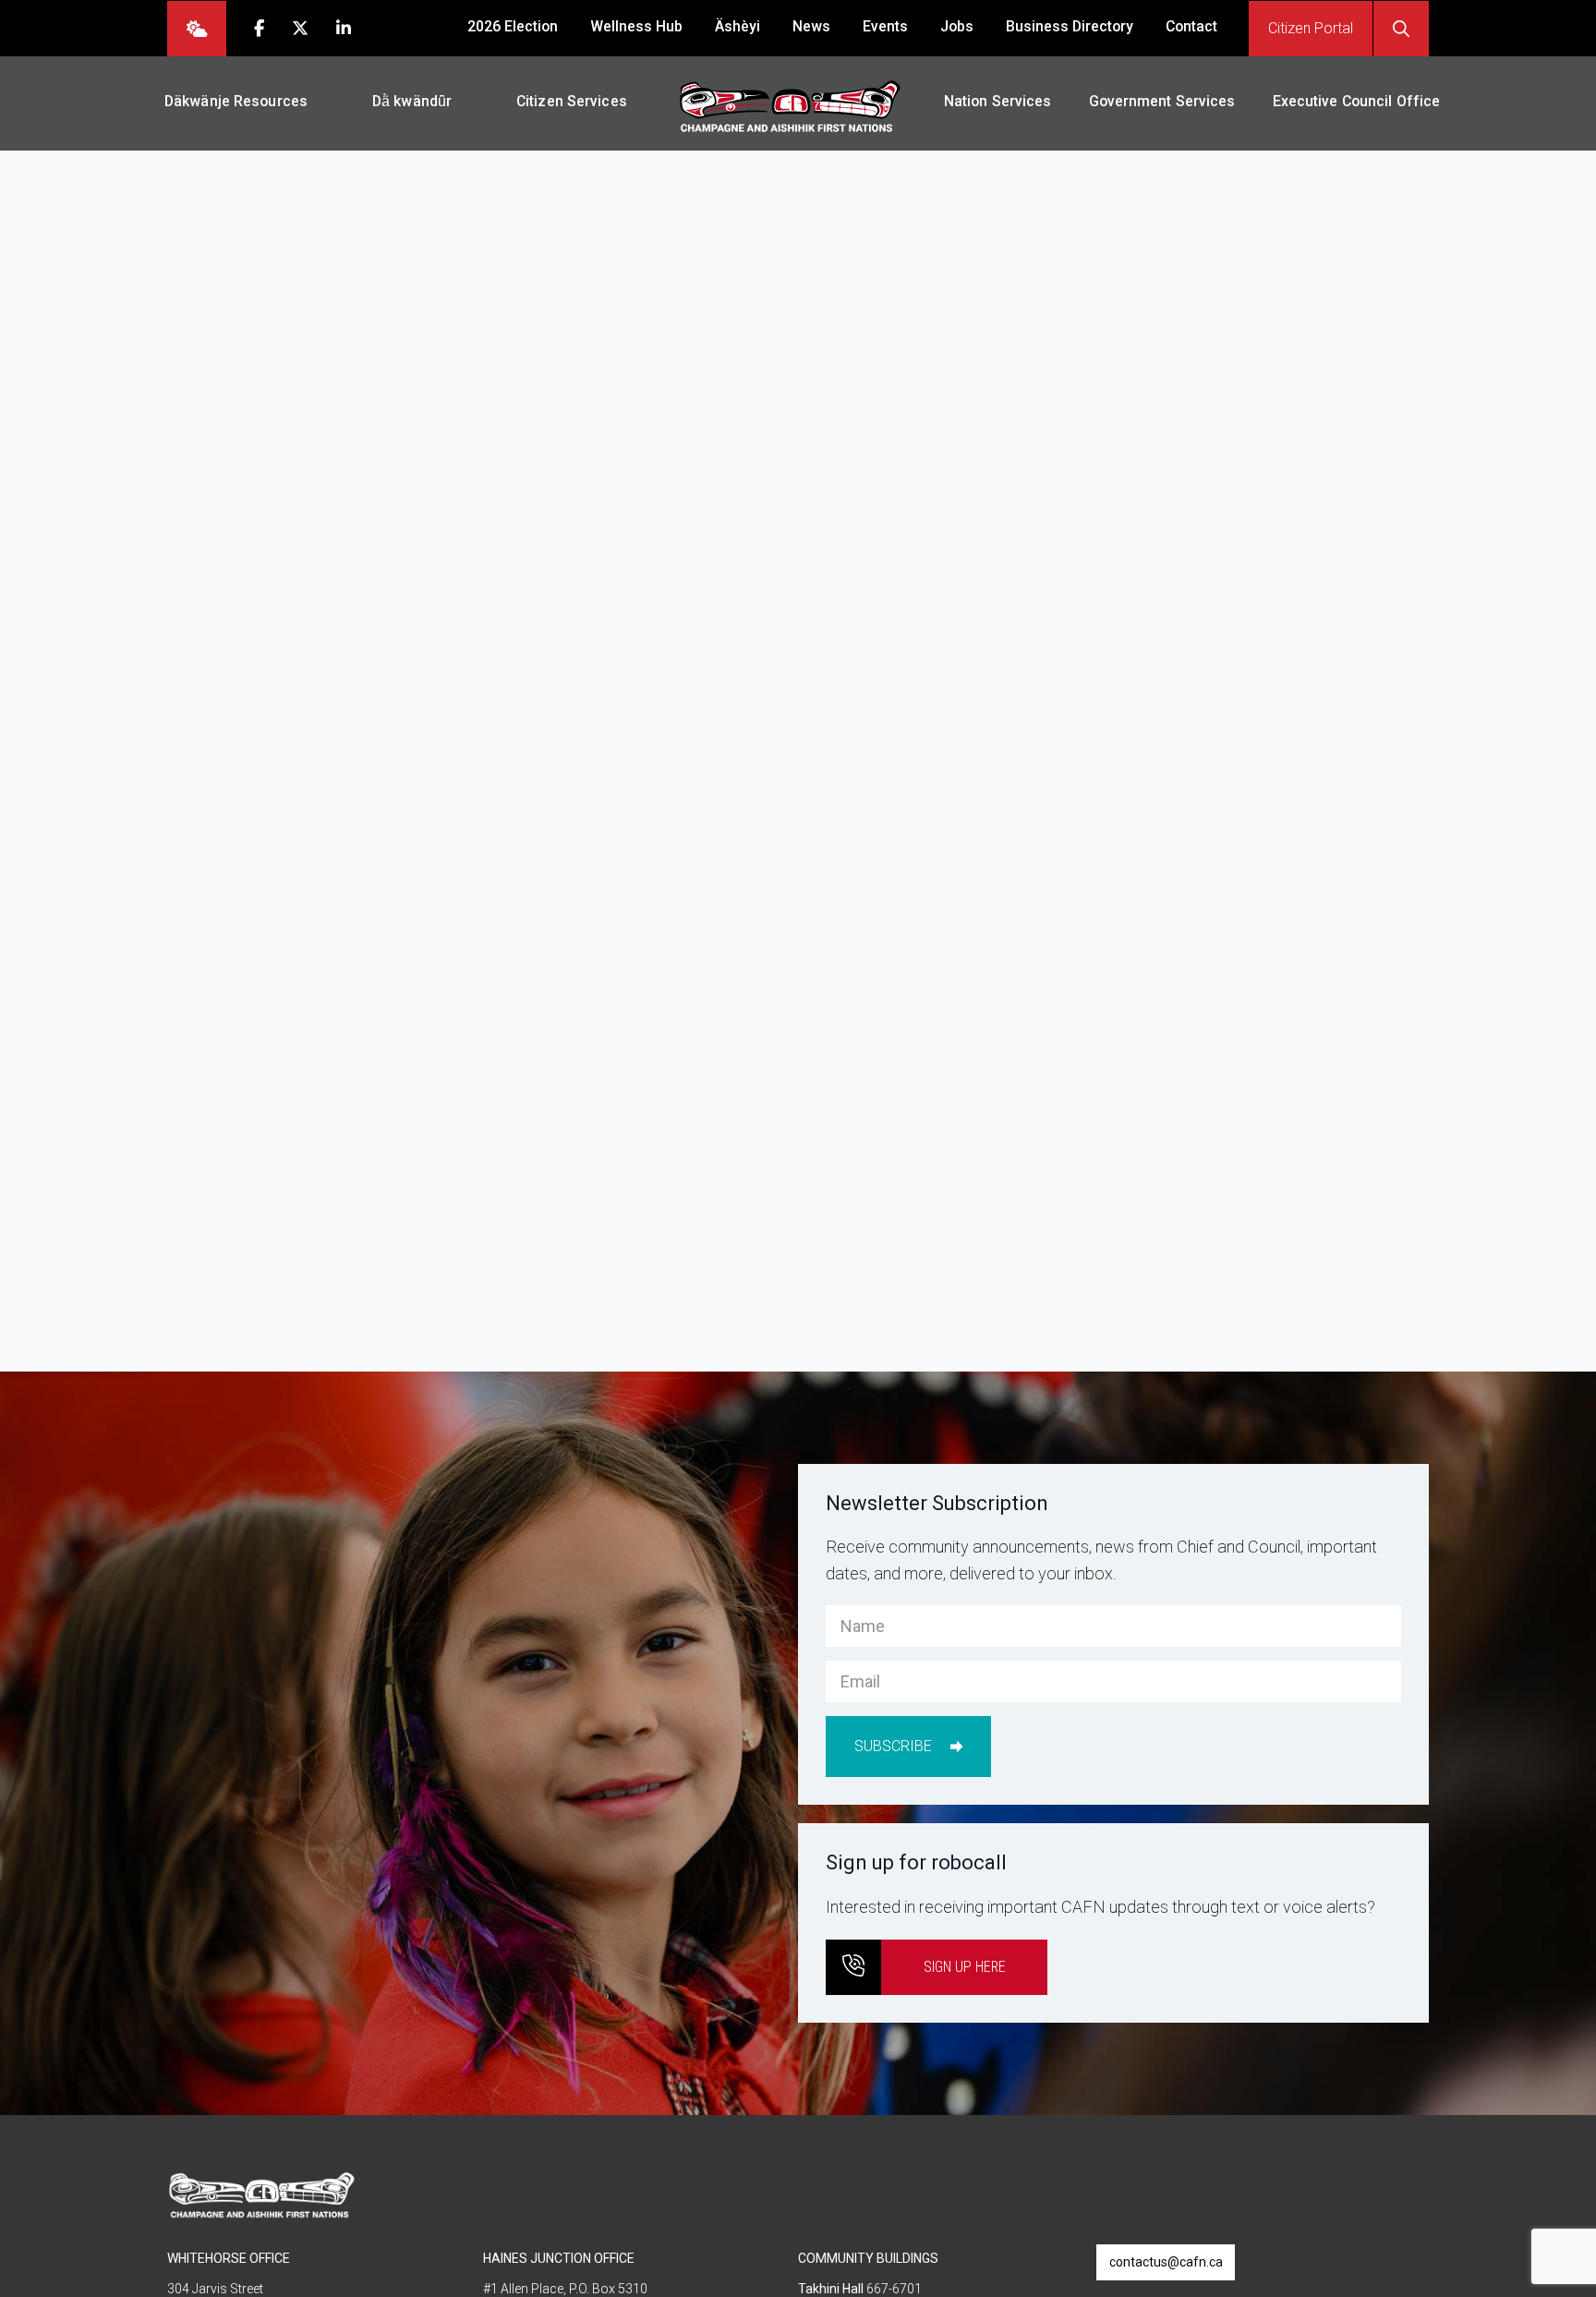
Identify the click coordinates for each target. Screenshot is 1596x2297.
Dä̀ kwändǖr (412, 101)
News (811, 26)
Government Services (1162, 101)
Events (885, 26)
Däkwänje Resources (236, 101)
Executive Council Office (1357, 101)
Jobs (957, 26)
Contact (1191, 26)
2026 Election (513, 26)
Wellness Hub (636, 26)
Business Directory (1070, 26)
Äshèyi (738, 26)
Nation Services (998, 101)
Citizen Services (572, 101)
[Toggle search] (1401, 29)
